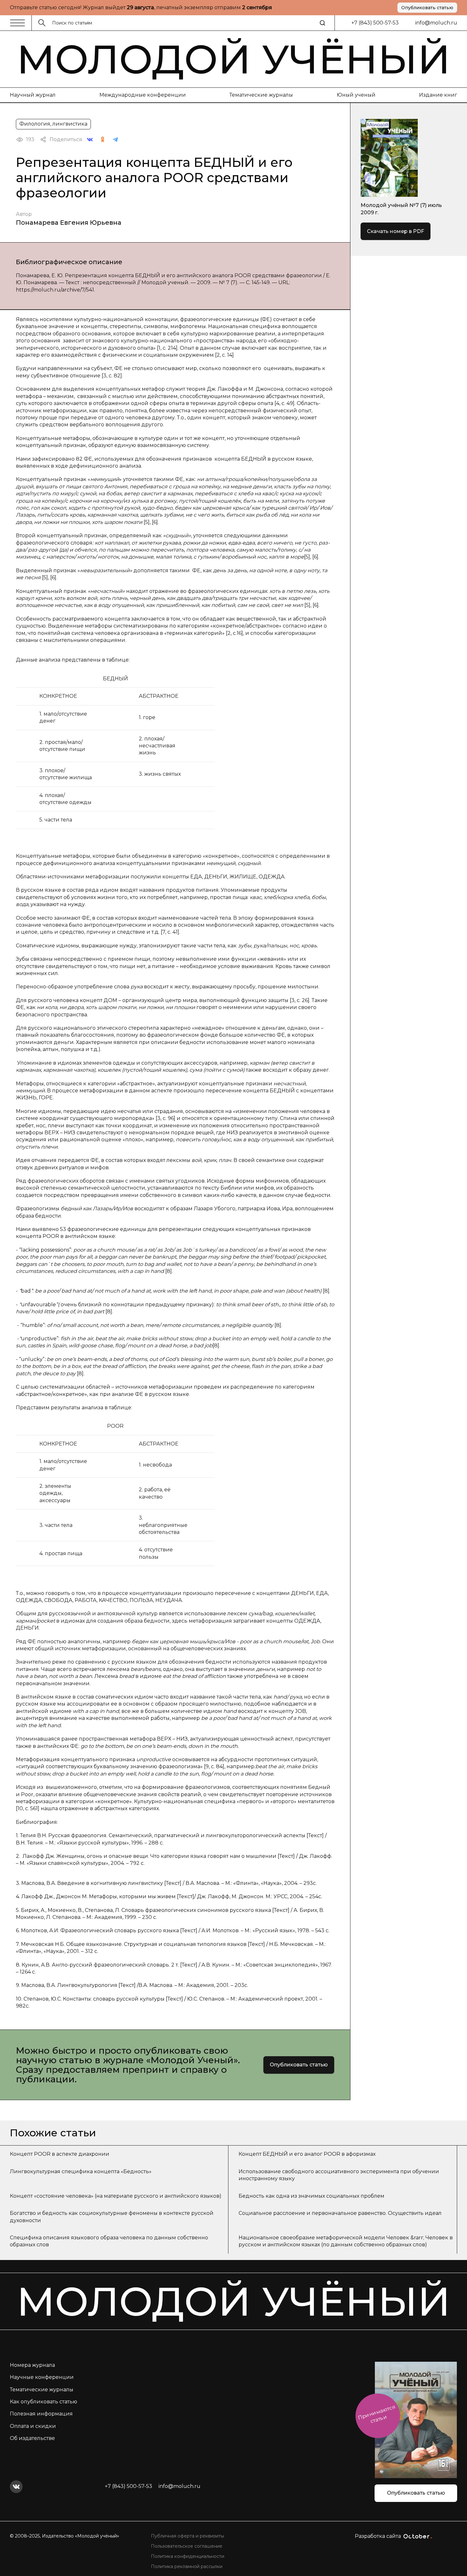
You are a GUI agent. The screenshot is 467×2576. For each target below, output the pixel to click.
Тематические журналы (261, 95)
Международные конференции (143, 95)
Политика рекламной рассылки (187, 2566)
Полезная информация (41, 2414)
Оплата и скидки (33, 2426)
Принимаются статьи (377, 2414)
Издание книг (438, 95)
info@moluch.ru (436, 23)
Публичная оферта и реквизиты (187, 2536)
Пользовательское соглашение (187, 2546)
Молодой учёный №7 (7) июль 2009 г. (401, 209)
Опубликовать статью (427, 8)
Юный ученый (356, 95)
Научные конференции (42, 2377)
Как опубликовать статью (44, 2402)
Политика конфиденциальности (188, 2556)
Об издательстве (32, 2438)
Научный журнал (33, 95)
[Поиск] (322, 23)
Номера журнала (32, 2365)
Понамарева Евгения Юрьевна (69, 223)
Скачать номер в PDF (396, 231)
